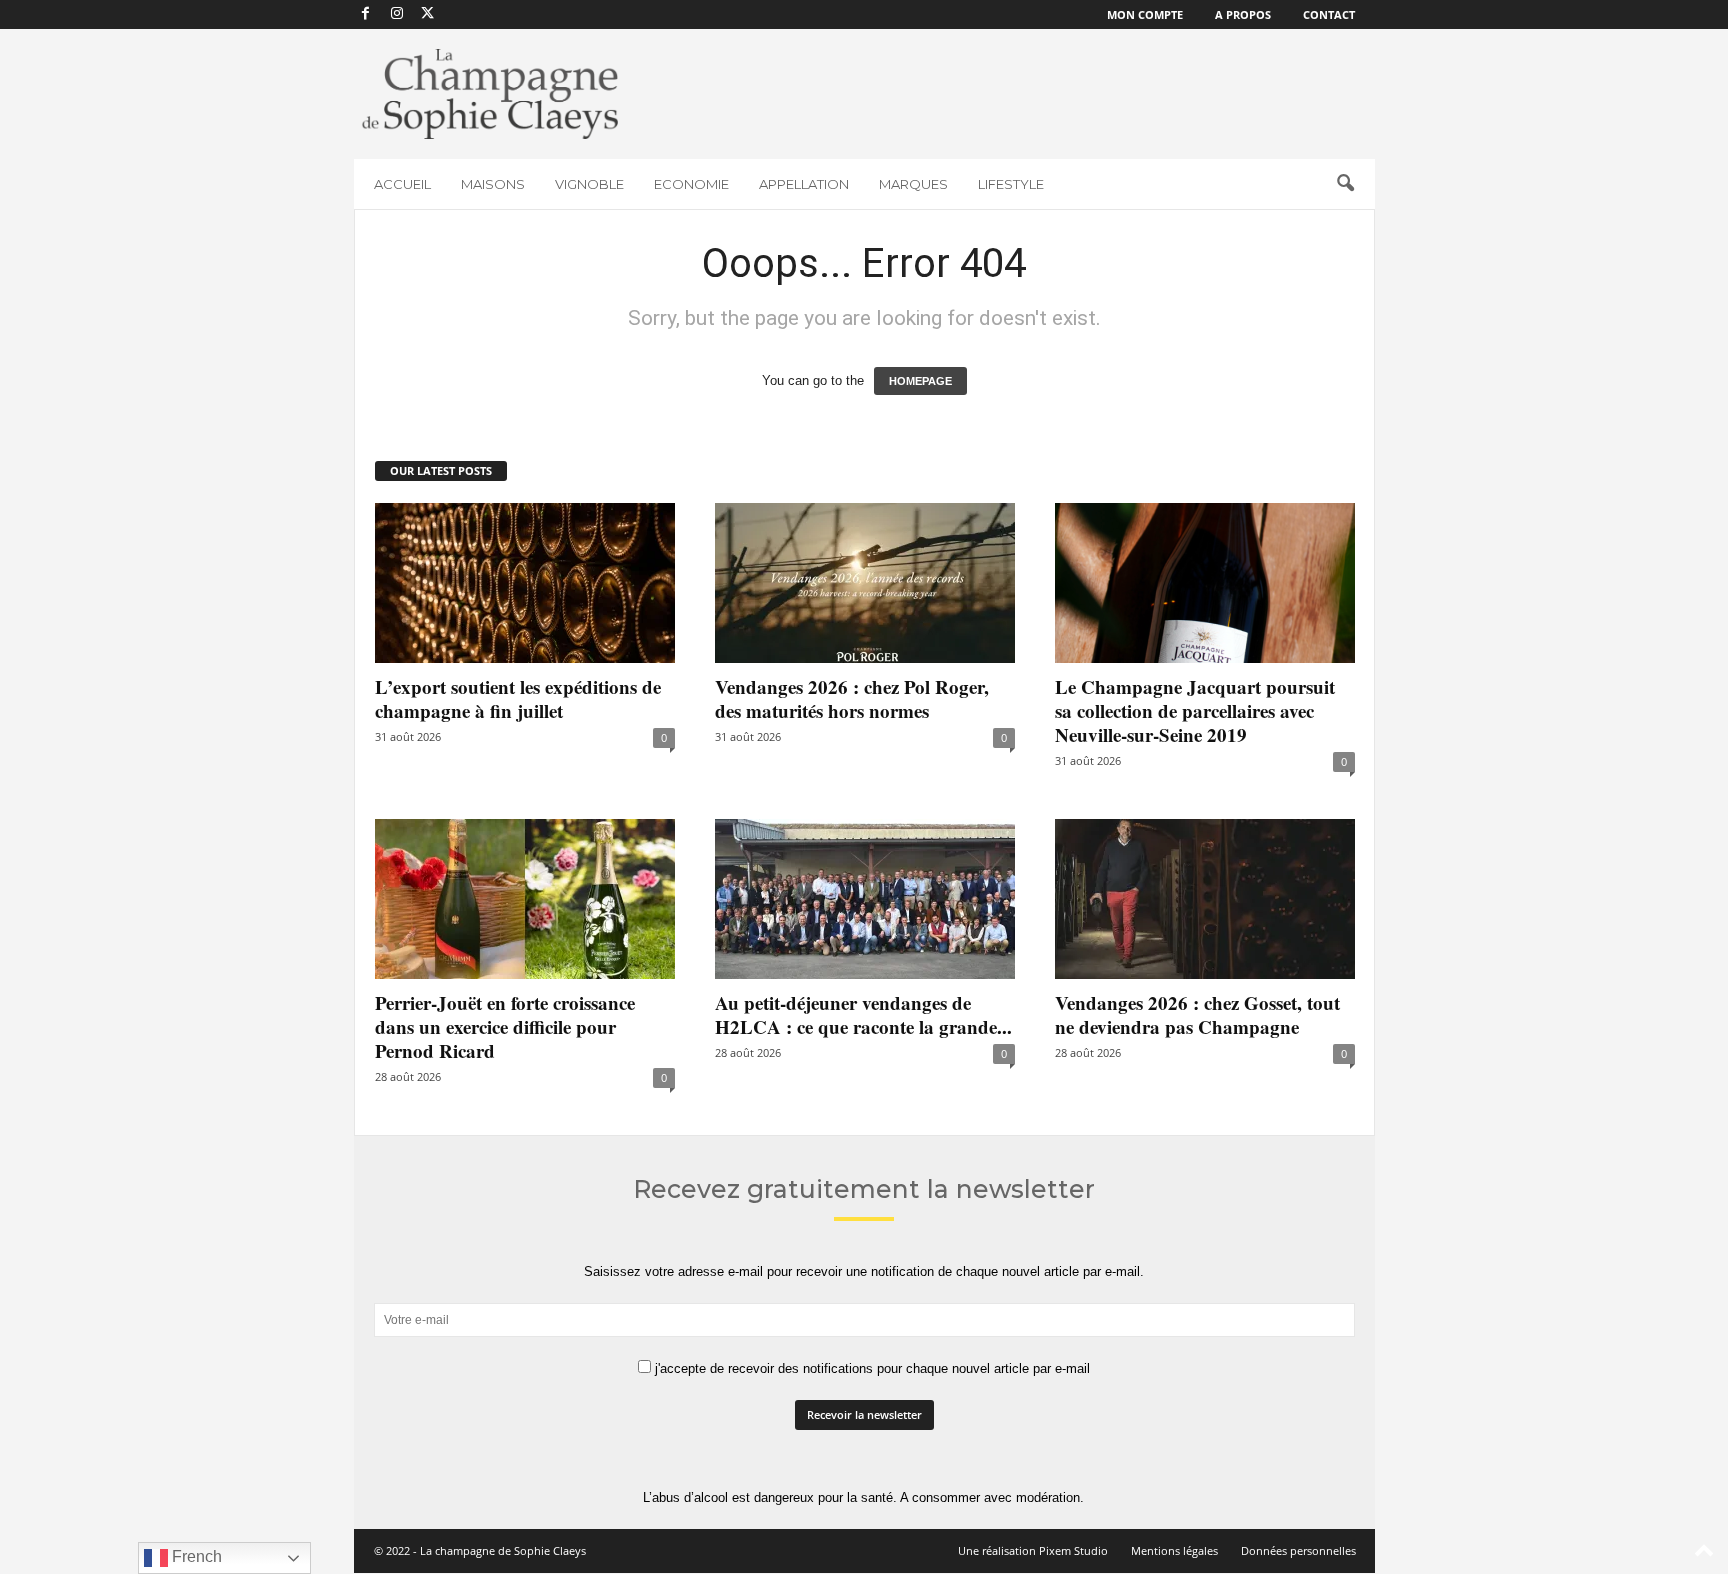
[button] (1345, 184)
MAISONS (493, 184)
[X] (428, 14)
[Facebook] (366, 14)
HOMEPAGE (920, 381)
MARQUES (913, 184)
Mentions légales (1174, 1550)
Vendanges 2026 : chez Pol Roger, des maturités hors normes (852, 698)
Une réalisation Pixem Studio (1033, 1550)
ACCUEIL (402, 184)
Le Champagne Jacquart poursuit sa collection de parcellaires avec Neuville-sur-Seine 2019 (1195, 710)
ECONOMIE (691, 184)
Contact (1329, 14)
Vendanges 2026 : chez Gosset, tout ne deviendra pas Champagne (1197, 1014)
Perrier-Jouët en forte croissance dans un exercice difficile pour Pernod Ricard (505, 1026)
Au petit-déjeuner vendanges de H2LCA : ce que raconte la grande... (863, 1014)
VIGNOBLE (589, 184)
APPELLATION (804, 184)
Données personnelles (1298, 1550)
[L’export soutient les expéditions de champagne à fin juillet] (525, 583)
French (195, 1556)
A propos (1243, 14)
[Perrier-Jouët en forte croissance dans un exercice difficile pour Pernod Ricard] (525, 899)
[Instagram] (397, 14)
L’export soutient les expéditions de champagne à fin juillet (518, 698)
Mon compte (1145, 14)
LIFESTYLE (1011, 184)
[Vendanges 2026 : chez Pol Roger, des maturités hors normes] (865, 583)
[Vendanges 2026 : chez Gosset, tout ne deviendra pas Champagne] (1205, 899)
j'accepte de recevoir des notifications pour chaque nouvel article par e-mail (870, 1368)
